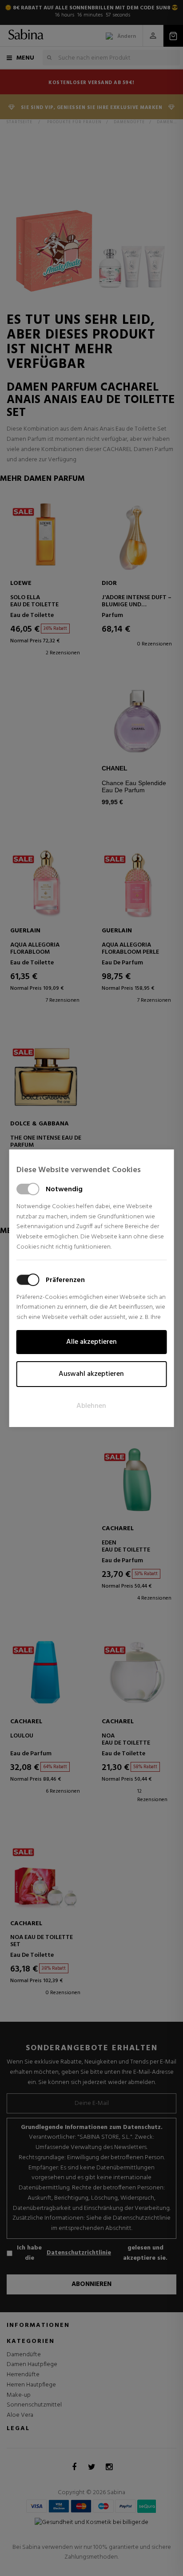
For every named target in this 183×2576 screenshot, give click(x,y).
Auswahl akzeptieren (91, 1374)
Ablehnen (91, 1406)
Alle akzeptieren (91, 1342)
